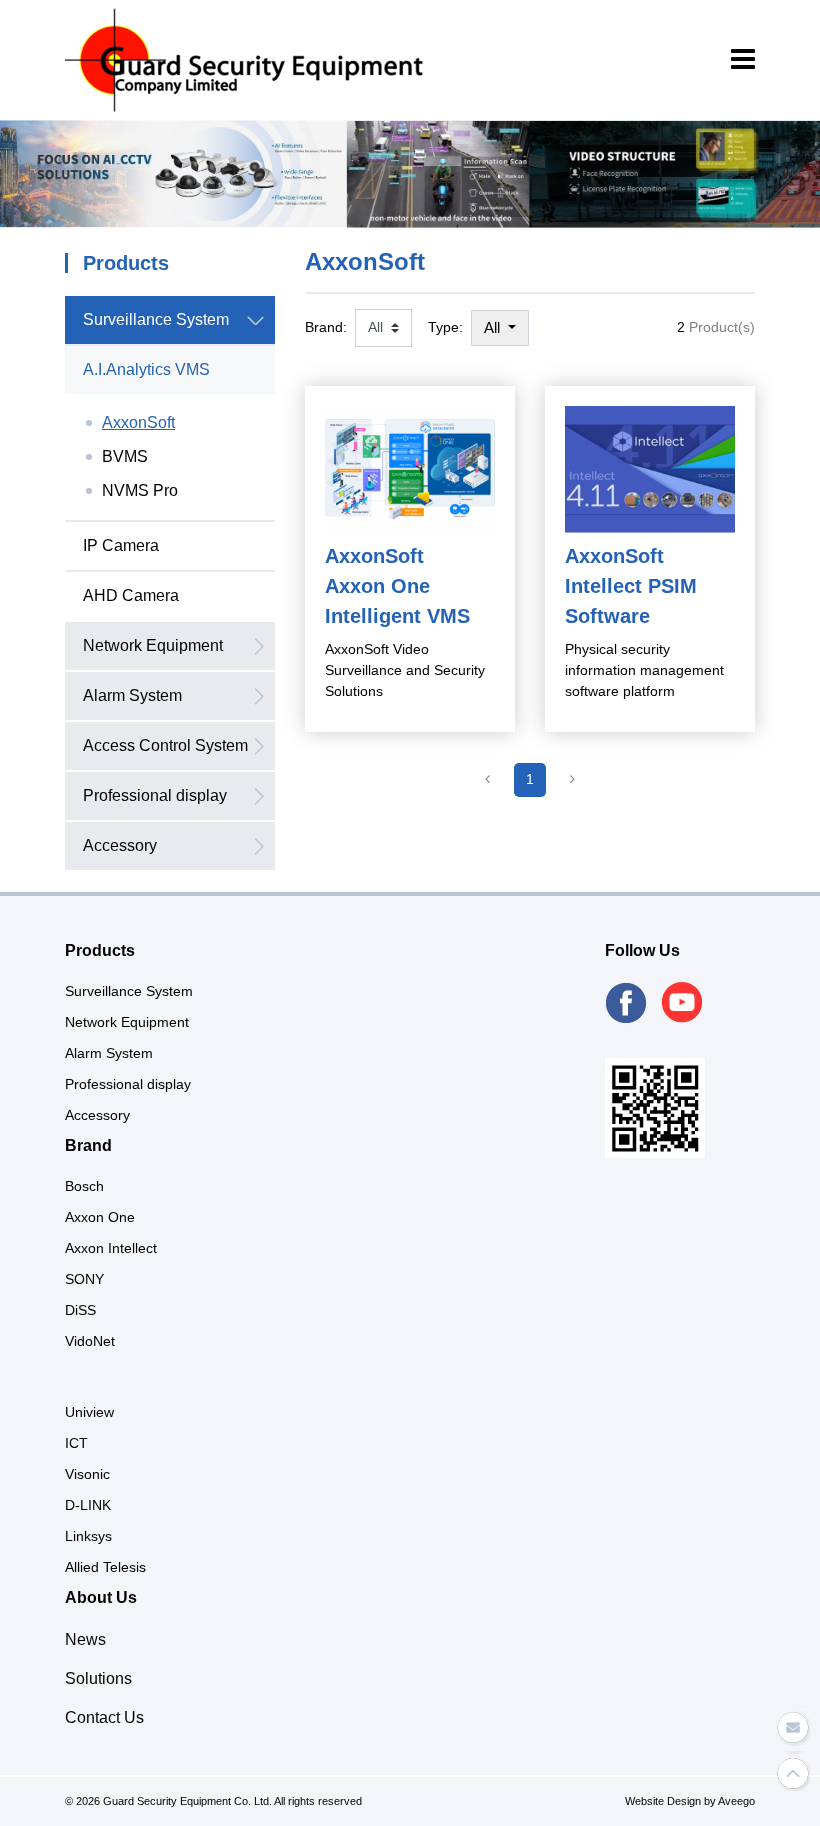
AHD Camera (131, 595)
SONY (84, 1279)
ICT (76, 1443)
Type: (445, 327)
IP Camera (121, 545)
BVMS (125, 456)
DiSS (80, 1310)
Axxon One (100, 1217)
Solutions (98, 1678)
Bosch (84, 1186)
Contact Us (104, 1717)
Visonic (87, 1474)
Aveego (736, 1801)
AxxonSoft (138, 422)
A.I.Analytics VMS (146, 369)
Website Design (663, 1801)
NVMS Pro (140, 490)
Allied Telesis (105, 1567)
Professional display (155, 795)
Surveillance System (156, 319)
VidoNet (90, 1341)
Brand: (326, 327)
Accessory (120, 845)
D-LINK (88, 1505)
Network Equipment (153, 645)
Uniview (89, 1412)
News (85, 1639)
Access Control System (165, 745)
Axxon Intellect (111, 1248)
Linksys (88, 1536)
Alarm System (132, 695)
